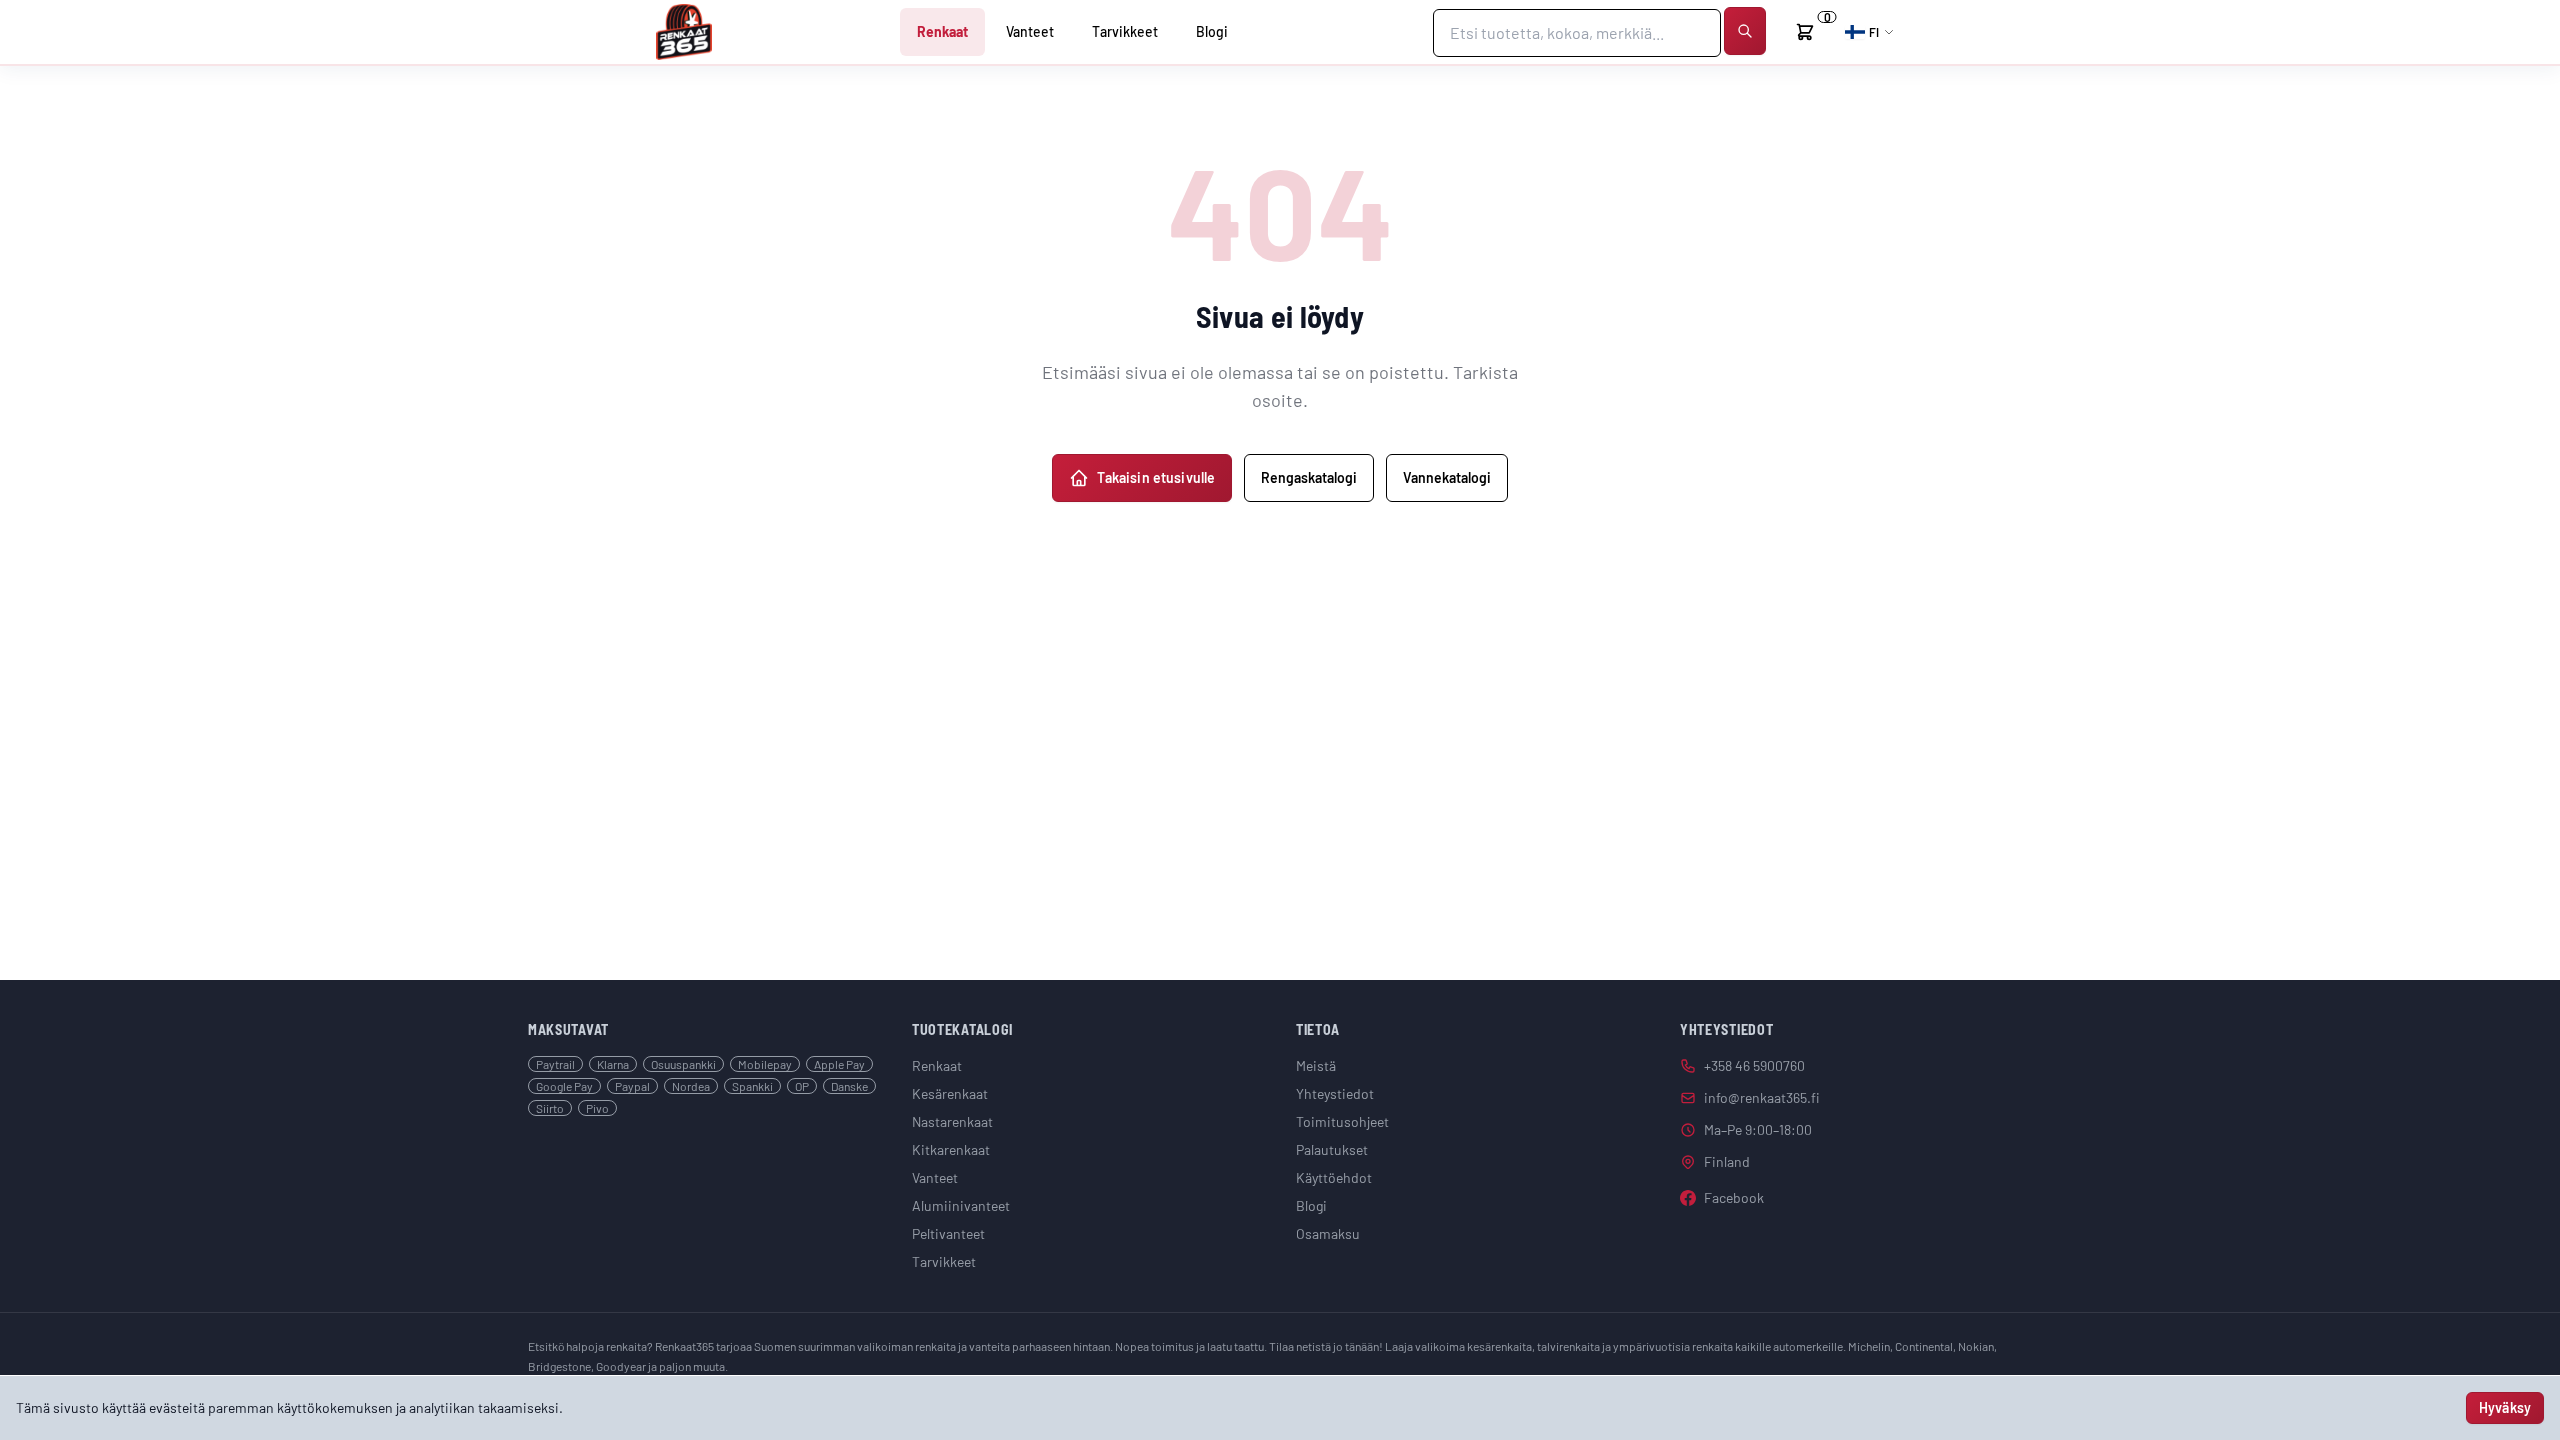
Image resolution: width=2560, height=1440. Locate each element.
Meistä (1316, 1065)
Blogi (1212, 31)
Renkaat (942, 31)
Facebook (1734, 1197)
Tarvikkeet (1125, 31)
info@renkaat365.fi (1762, 1097)
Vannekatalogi (1447, 477)
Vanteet (1030, 31)
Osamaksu (1328, 1233)
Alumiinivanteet (961, 1205)
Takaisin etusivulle (1156, 477)
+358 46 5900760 (1754, 1065)
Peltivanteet (948, 1233)
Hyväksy (2505, 1407)
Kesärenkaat (950, 1093)
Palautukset (1332, 1149)
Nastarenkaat (952, 1121)
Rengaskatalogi (1309, 477)
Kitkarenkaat (951, 1149)
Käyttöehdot (1334, 1177)
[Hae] (1745, 31)
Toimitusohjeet (1342, 1121)
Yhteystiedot (1335, 1093)
